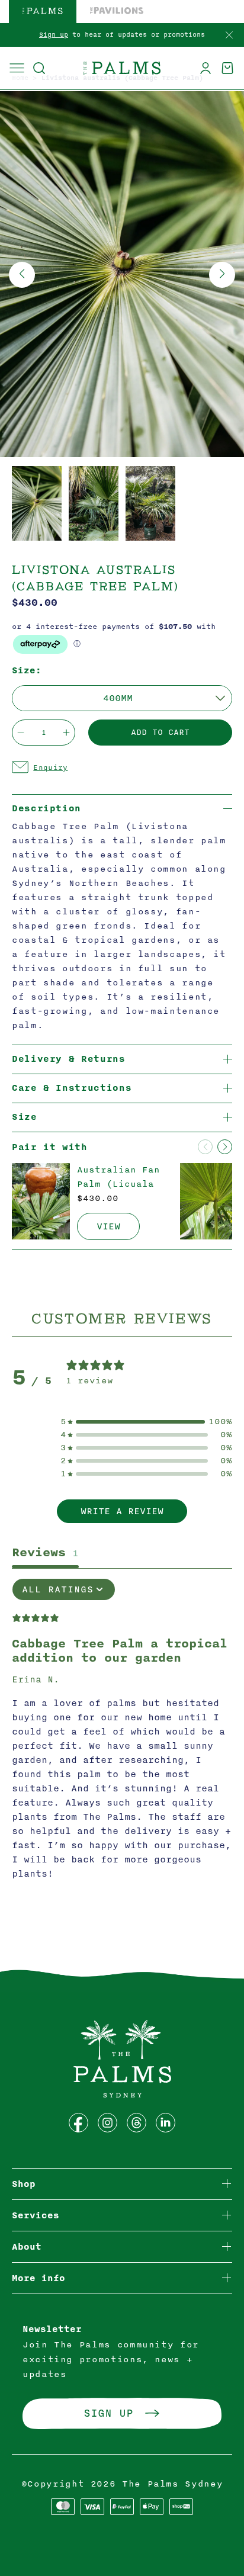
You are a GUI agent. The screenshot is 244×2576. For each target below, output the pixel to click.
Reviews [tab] (45, 1552)
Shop (24, 2184)
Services (36, 2216)
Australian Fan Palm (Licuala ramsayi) (118, 1184)
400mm (118, 698)
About (27, 2247)
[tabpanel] (122, 1735)
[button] (39, 68)
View (108, 1226)
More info (38, 2278)
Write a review (122, 1511)
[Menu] (17, 68)
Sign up (54, 35)
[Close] (229, 36)
